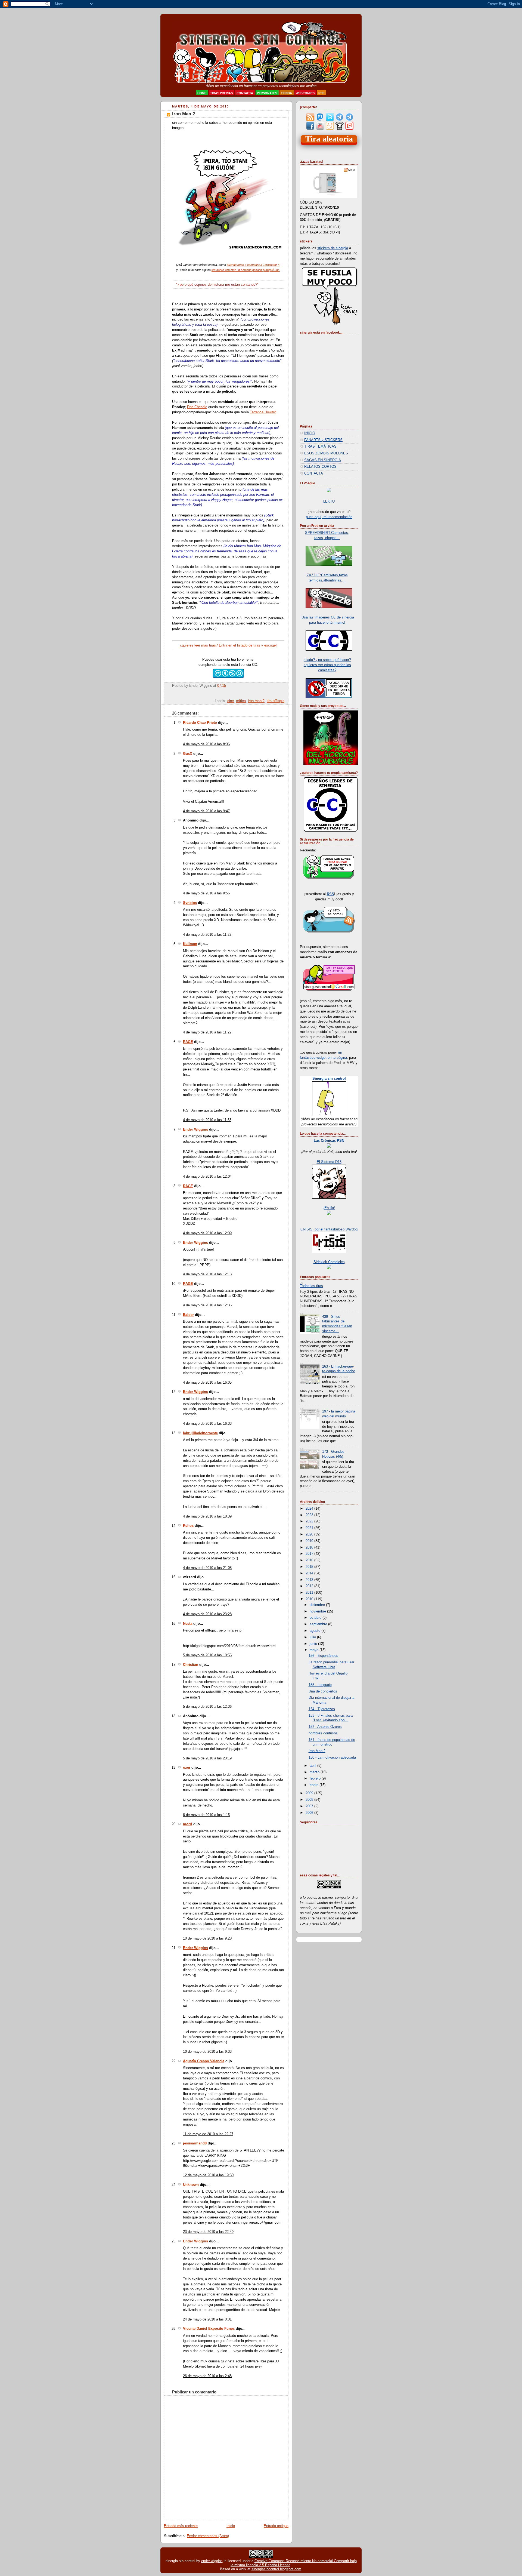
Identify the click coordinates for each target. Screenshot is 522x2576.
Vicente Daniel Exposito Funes (209, 2329)
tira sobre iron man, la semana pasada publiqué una (246, 270)
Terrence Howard (263, 412)
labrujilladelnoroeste (200, 1433)
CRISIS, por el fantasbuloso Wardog (329, 1229)
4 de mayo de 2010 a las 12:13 (207, 1274)
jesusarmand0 (195, 2143)
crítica (241, 701)
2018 (310, 1547)
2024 (310, 1509)
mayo (315, 1650)
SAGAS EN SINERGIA (323, 460)
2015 (310, 1567)
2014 (310, 1573)
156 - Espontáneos (323, 1656)
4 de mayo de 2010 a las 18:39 (207, 1516)
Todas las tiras (311, 1286)
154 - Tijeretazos (322, 1709)
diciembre (318, 1605)
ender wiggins (212, 2561)
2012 (310, 1586)
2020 (310, 1534)
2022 (310, 1521)
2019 (310, 1541)
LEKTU (329, 501)
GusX (188, 754)
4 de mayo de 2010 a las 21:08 (207, 1568)
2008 (310, 1800)
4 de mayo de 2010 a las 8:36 (206, 744)
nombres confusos (323, 1733)
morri (188, 1824)
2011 (310, 1593)
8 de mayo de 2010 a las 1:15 (206, 1815)
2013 (310, 1580)
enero (315, 1785)
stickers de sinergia (333, 248)
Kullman (190, 944)
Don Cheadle (197, 407)
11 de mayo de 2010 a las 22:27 (208, 2134)
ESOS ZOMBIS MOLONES (326, 453)
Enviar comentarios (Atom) (208, 2536)
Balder (188, 1315)
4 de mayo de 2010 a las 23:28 (207, 1614)
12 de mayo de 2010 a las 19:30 (208, 2175)
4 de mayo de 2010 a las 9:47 (206, 811)
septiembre (319, 1624)
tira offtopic (276, 701)
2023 (310, 1515)
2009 (310, 1793)
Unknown (191, 2185)
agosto (316, 1631)
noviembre (318, 1611)
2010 (310, 1599)
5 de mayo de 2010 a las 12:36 (207, 1707)
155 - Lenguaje (320, 1685)
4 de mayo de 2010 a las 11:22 (207, 935)
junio (314, 1644)
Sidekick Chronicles (329, 1262)
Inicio (231, 2526)
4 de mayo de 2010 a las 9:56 (206, 893)
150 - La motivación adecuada (332, 1758)
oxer (187, 1768)
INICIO (310, 433)
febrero (316, 1778)
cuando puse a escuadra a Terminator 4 (253, 265)
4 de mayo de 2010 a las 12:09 (207, 1233)
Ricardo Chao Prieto (200, 723)
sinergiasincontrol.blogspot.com (276, 2569)
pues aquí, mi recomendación (329, 517)
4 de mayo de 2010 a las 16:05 (207, 1383)
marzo (315, 1772)
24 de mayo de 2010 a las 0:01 (207, 2319)
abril (313, 1766)
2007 (310, 1806)
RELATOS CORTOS (320, 467)
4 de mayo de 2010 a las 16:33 (207, 1424)
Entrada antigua (276, 2526)
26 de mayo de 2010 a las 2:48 (207, 2376)
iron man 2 (256, 701)
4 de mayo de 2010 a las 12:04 (207, 1177)
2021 (310, 1528)
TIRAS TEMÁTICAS (320, 447)
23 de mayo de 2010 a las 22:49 (208, 2232)
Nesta (188, 1624)
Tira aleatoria (329, 139)
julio (313, 1637)
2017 (310, 1554)
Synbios (190, 903)
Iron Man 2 (184, 114)
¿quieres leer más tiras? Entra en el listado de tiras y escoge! (228, 645)
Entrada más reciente (181, 2526)
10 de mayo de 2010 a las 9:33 (207, 2052)
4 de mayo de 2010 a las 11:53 (207, 1120)
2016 (310, 1560)
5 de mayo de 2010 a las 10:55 (207, 1655)
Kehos (188, 1526)
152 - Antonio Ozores (325, 1727)
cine (231, 701)
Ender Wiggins (195, 1129)
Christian (191, 1665)
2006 (310, 1813)
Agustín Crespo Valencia (204, 2061)
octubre (316, 1618)
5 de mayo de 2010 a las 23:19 (207, 1758)
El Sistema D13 (329, 1162)
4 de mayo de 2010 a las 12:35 (207, 1305)
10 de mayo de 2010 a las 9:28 (207, 1938)
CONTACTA (314, 473)
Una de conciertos (323, 1691)
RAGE (188, 1042)
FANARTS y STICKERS (323, 440)
